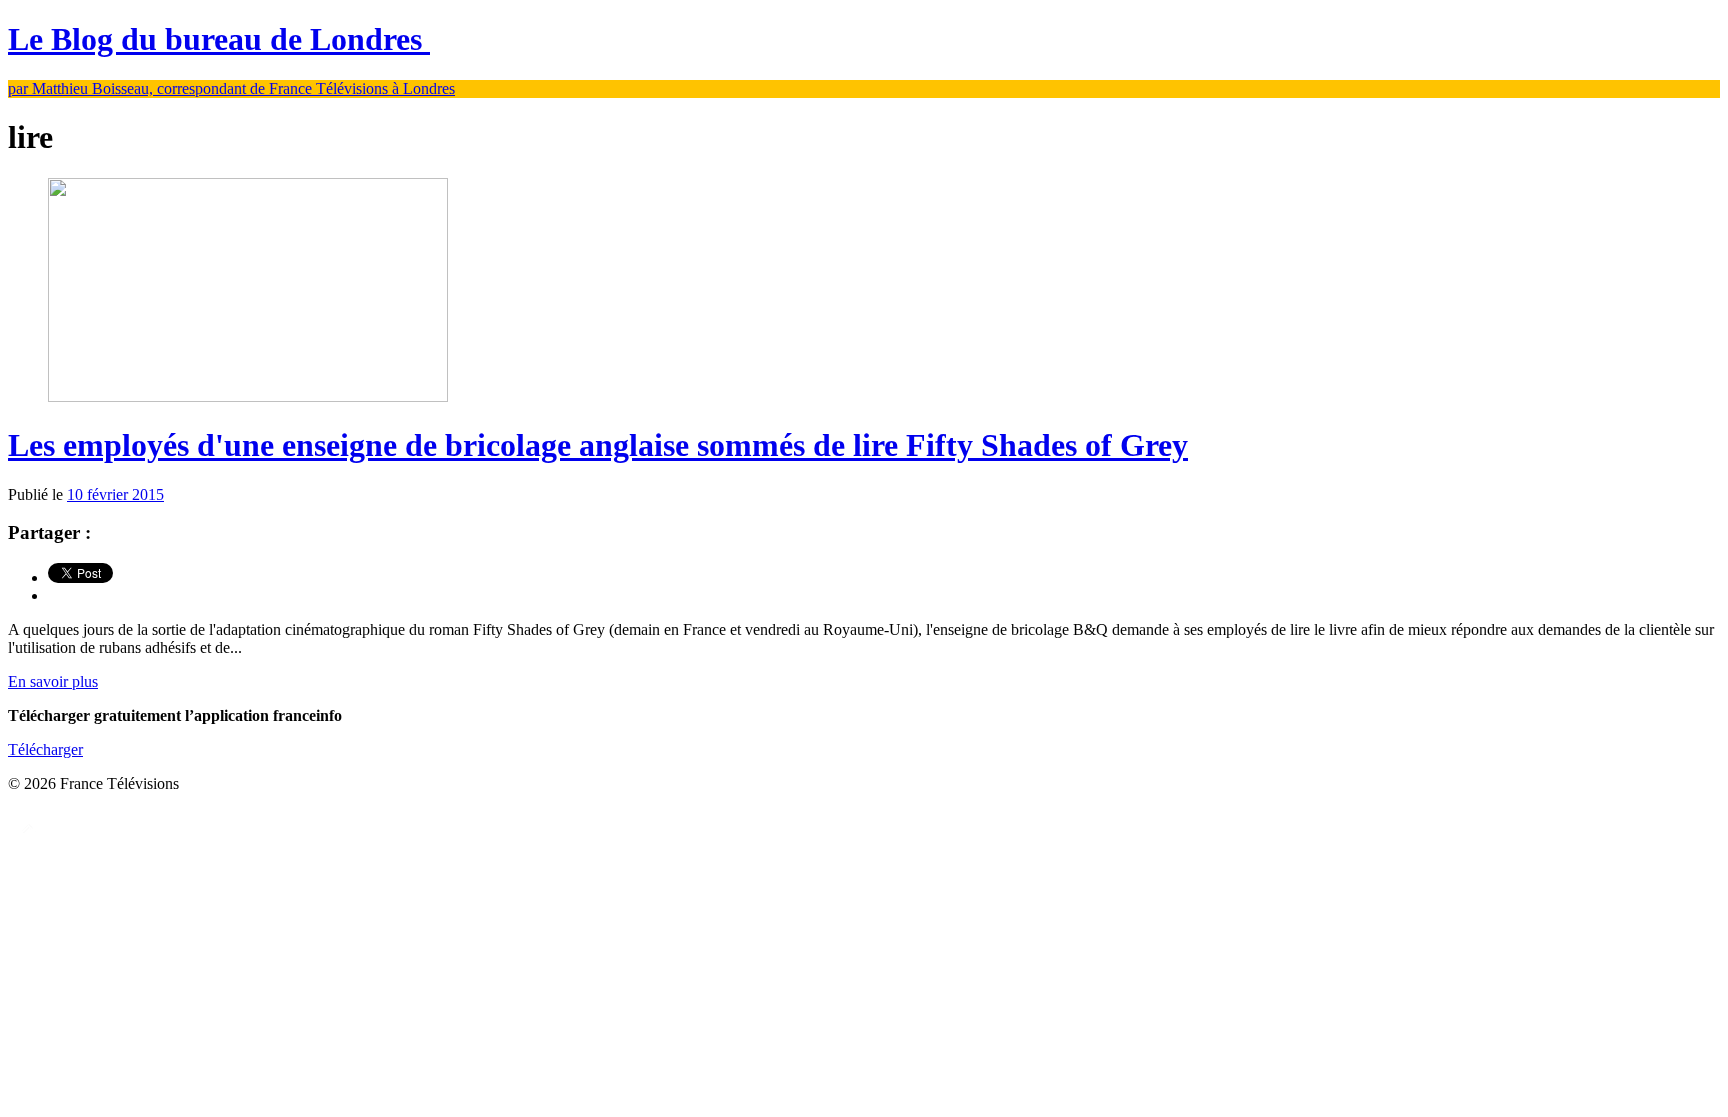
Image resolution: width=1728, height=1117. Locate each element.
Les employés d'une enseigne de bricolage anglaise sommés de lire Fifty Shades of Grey (598, 445)
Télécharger (45, 749)
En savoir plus (53, 681)
